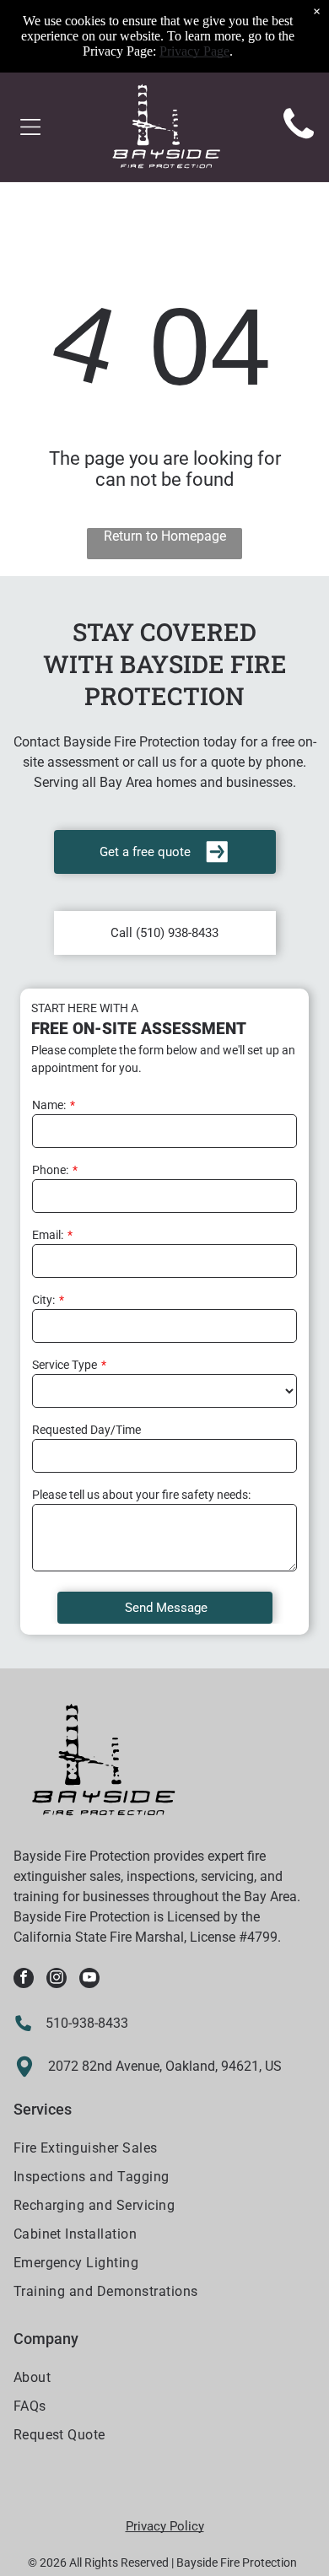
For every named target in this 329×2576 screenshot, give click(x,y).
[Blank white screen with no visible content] (299, 140)
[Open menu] (30, 127)
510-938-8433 (87, 2023)
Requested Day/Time (86, 1430)
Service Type (65, 1365)
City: (43, 1300)
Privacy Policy (165, 2526)
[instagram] (57, 1980)
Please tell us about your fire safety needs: (141, 1495)
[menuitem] (165, 2150)
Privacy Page (194, 51)
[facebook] (24, 1980)
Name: (49, 1105)
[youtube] (89, 1980)
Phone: (50, 1170)
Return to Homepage (165, 536)
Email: (48, 1235)
